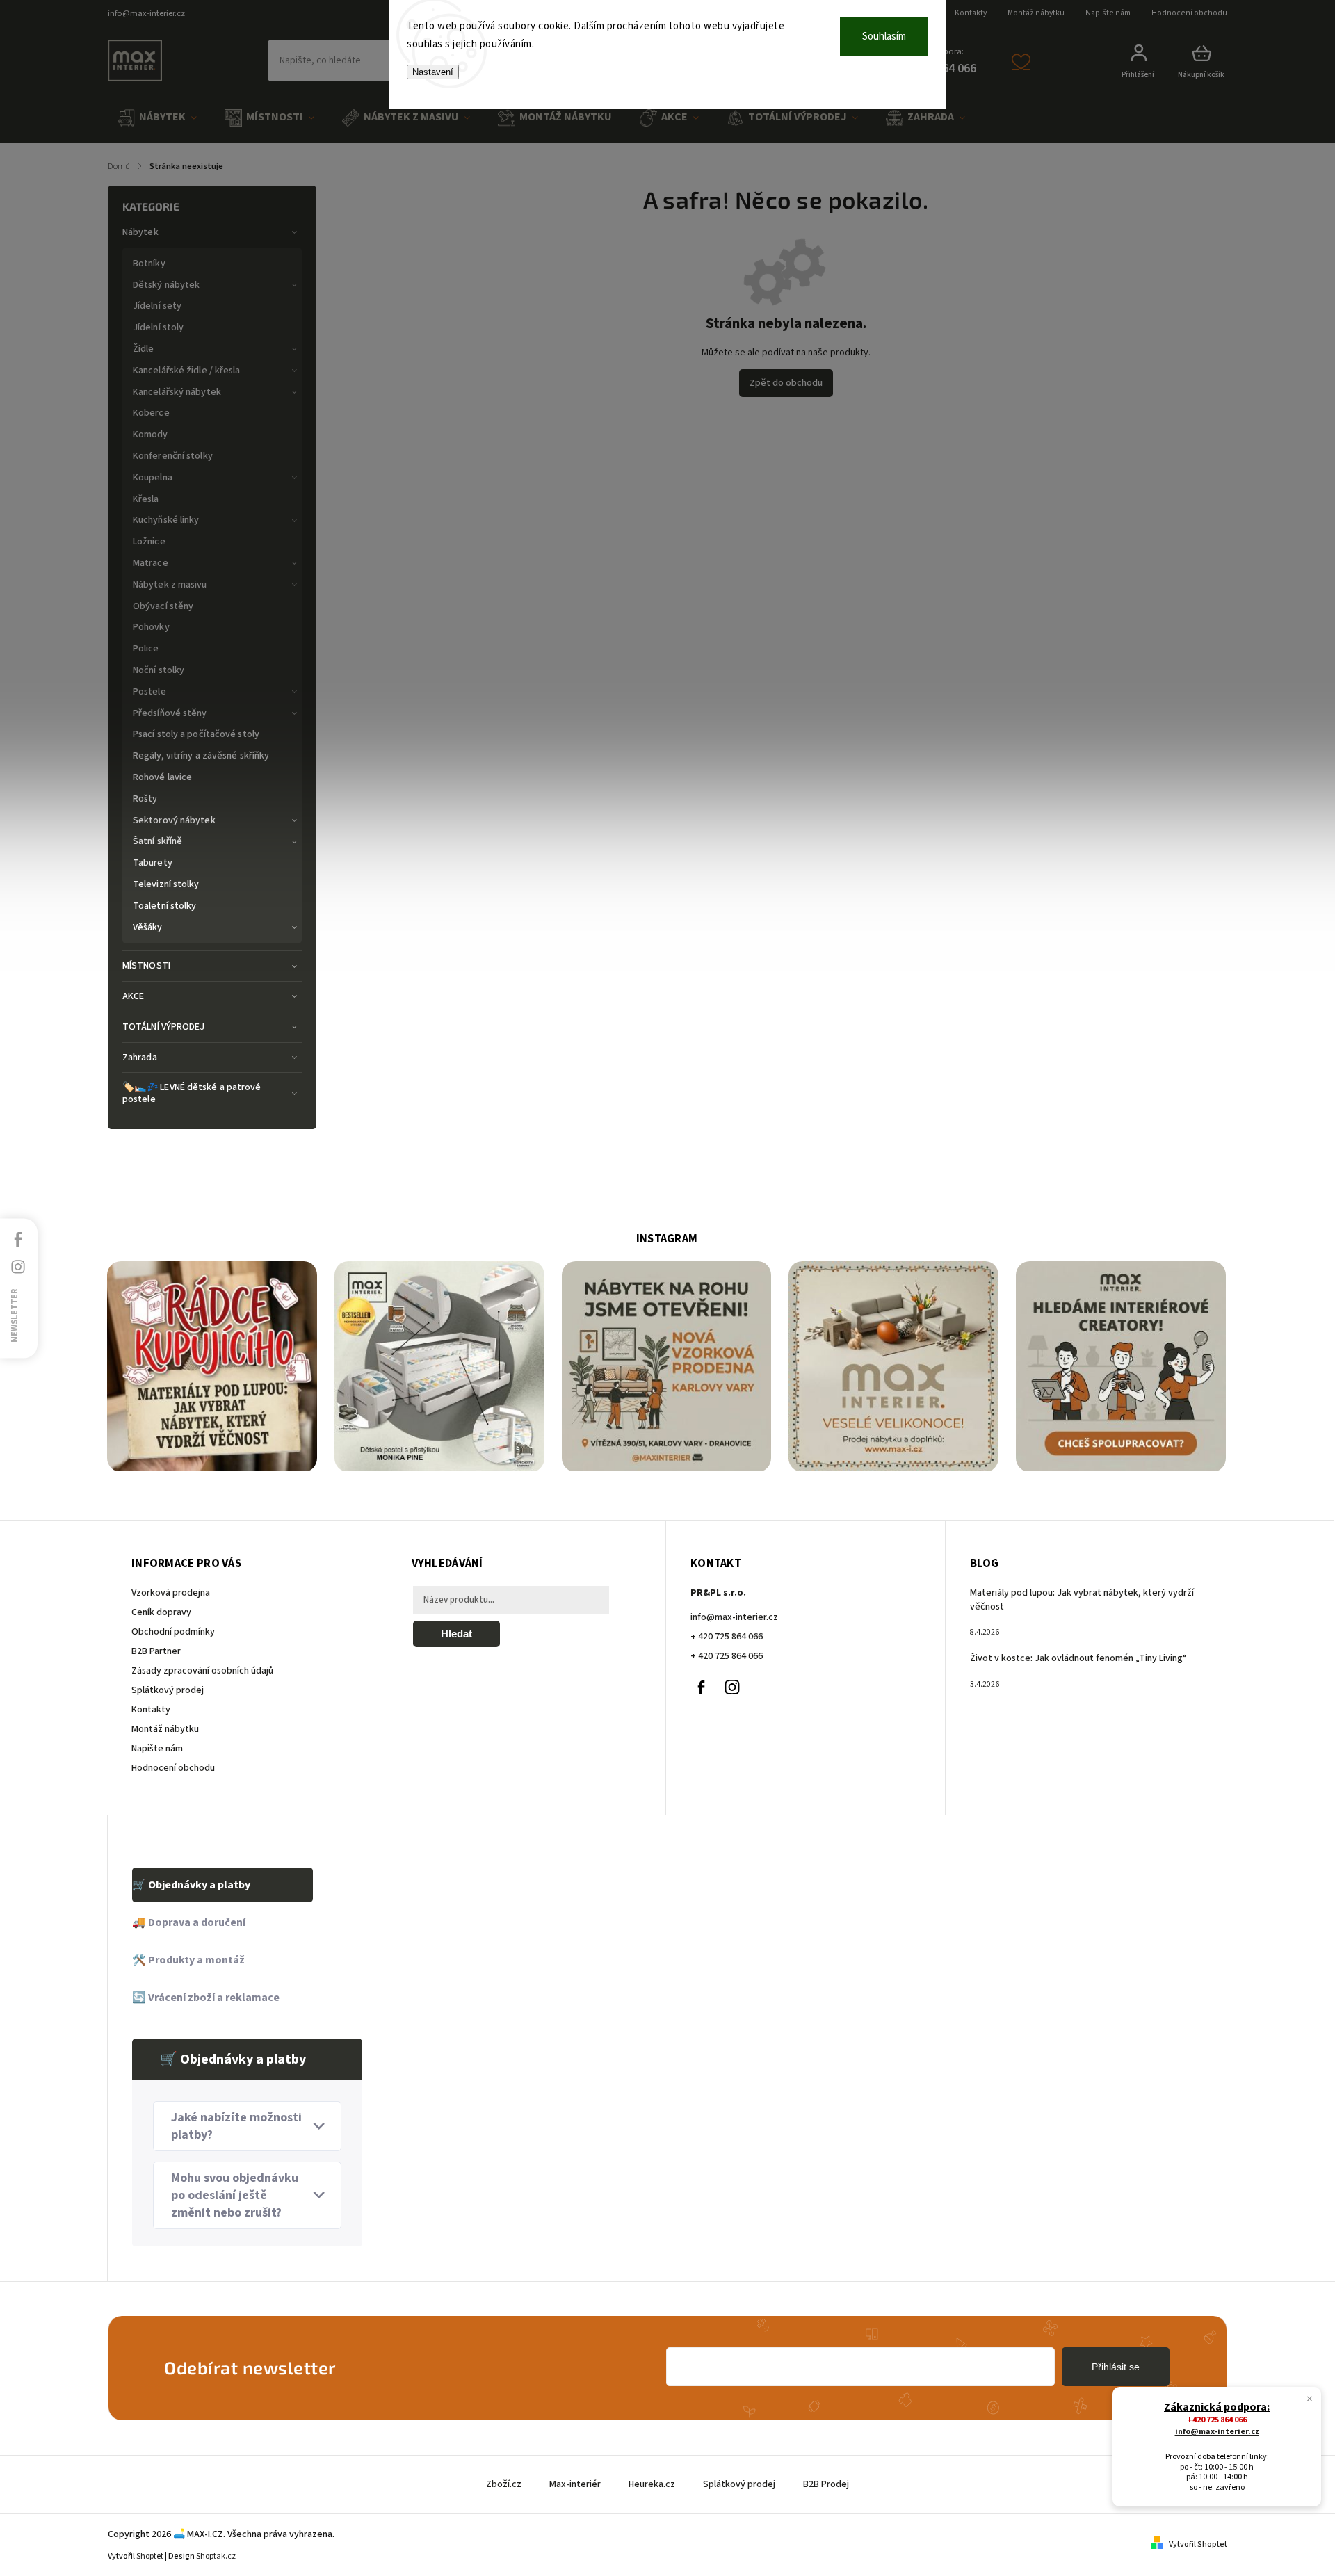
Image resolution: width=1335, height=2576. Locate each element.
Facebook (701, 1687)
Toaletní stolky (165, 906)
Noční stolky (159, 670)
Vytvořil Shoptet (1198, 2544)
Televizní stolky (166, 884)
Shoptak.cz (216, 2556)
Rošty (145, 799)
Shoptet (150, 2556)
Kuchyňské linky (166, 520)
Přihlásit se (1116, 2367)
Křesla (146, 499)
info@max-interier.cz (734, 1617)
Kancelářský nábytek (177, 392)
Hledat (456, 1634)
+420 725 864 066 (1217, 2420)
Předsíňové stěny (170, 713)
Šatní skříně (157, 841)
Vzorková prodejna (171, 1593)
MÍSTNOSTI (146, 966)
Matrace (151, 563)
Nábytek (140, 232)
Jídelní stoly (158, 327)
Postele (149, 692)
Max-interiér (575, 2484)
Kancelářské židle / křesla (187, 371)
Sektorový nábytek (174, 820)
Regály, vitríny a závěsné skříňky (201, 756)
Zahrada (140, 1058)
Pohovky (151, 627)
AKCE (133, 996)
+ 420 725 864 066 (727, 1637)
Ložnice (149, 542)
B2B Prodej (826, 2484)
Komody (151, 435)
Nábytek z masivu (170, 585)
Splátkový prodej (168, 1690)
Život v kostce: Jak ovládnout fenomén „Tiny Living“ (1078, 1658)
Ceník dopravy (161, 1612)
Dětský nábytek (166, 285)
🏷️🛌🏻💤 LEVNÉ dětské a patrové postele (192, 1093)
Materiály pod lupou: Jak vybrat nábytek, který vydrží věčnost (1082, 1600)
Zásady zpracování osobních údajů (202, 1671)
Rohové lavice (162, 777)
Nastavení (433, 72)
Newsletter (15, 1315)
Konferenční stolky (173, 456)
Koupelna (153, 478)
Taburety (153, 863)
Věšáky (148, 927)
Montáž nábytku (1036, 13)
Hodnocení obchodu (1189, 13)
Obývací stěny (163, 606)
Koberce (151, 413)
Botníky (149, 264)
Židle (144, 349)
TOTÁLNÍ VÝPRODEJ (164, 1027)
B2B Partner (156, 1651)
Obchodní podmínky (173, 1632)
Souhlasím (884, 37)
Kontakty (971, 13)
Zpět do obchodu (786, 383)
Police (146, 649)
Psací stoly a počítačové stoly (196, 734)
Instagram (732, 1687)
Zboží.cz (504, 2484)
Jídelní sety (157, 306)
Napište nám (1108, 13)
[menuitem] (157, 118)
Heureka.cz (652, 2484)
